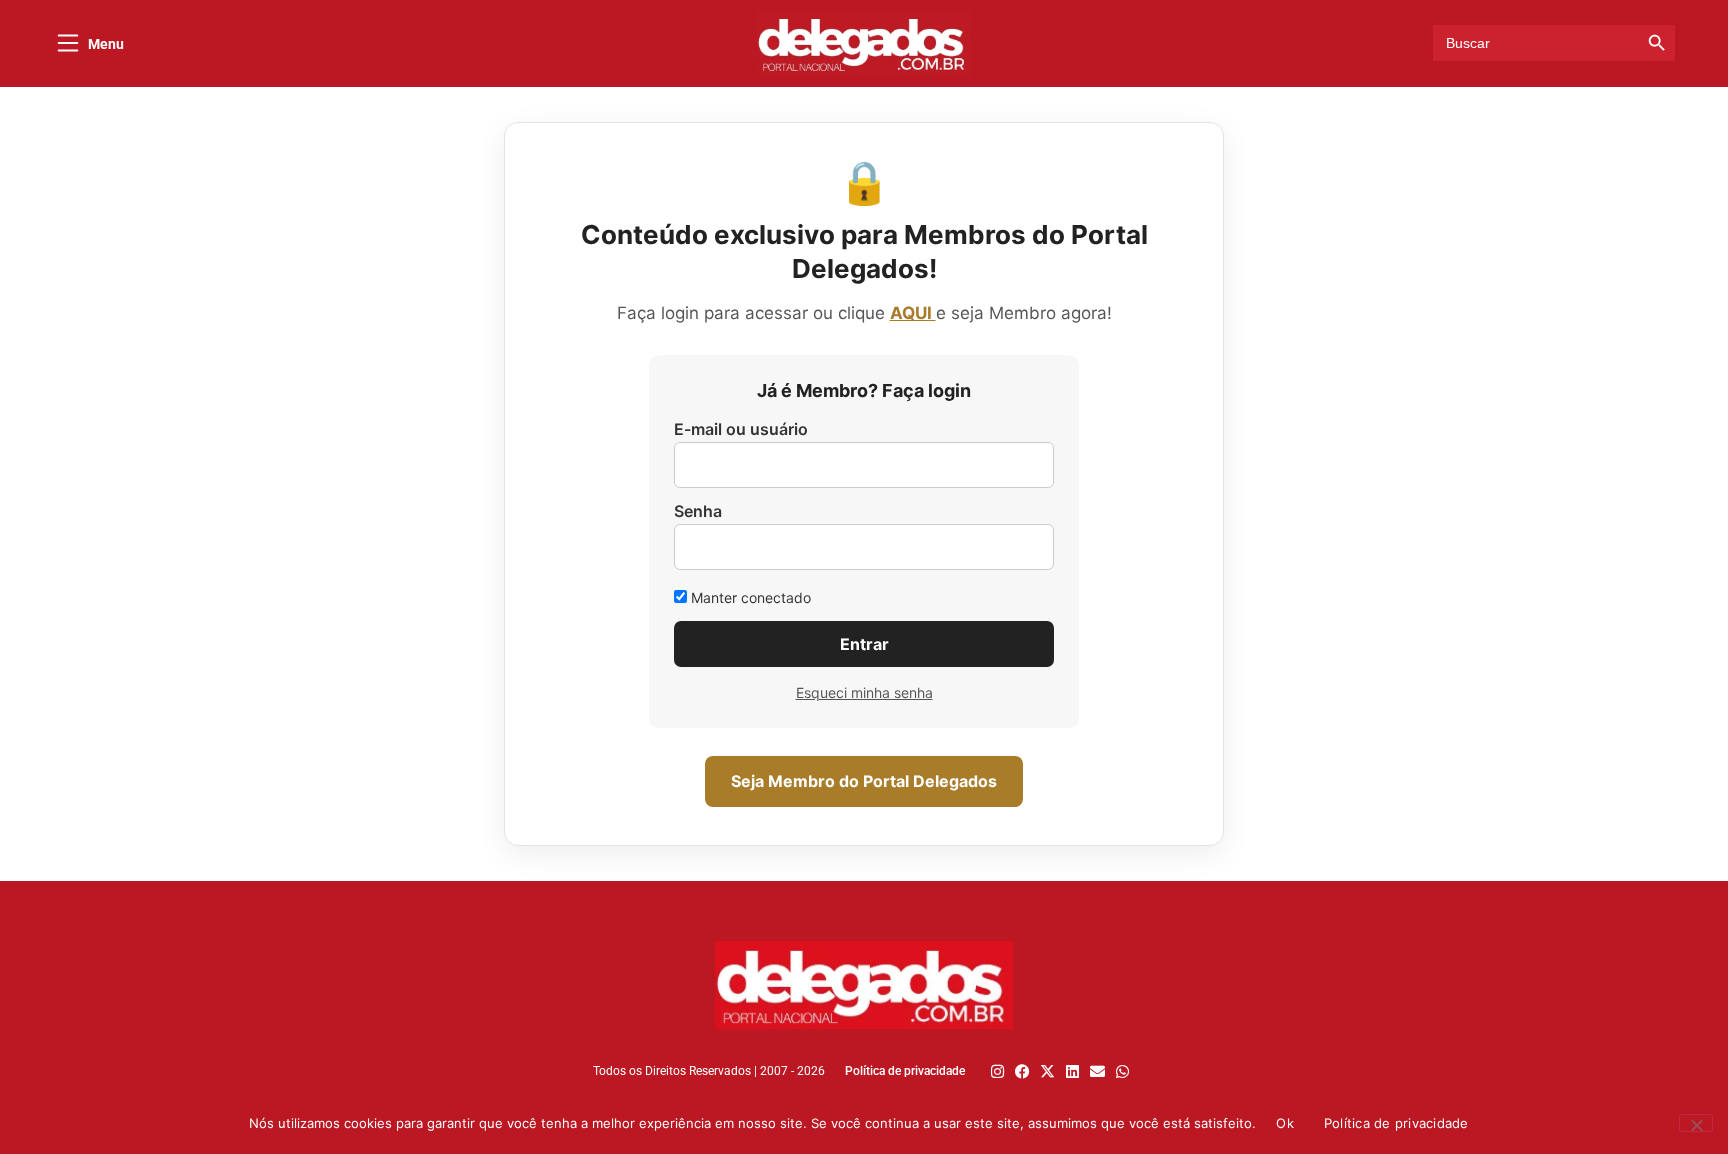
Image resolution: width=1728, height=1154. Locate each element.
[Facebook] (1022, 1071)
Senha (698, 511)
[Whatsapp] (1122, 1071)
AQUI (913, 313)
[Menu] (68, 43)
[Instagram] (997, 1071)
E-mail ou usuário (741, 429)
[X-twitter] (1047, 1071)
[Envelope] (1097, 1071)
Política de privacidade (1396, 1123)
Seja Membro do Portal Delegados (864, 781)
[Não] (1696, 1123)
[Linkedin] (1072, 1071)
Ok (1285, 1123)
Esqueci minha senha (864, 692)
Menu (106, 44)
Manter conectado (749, 597)
